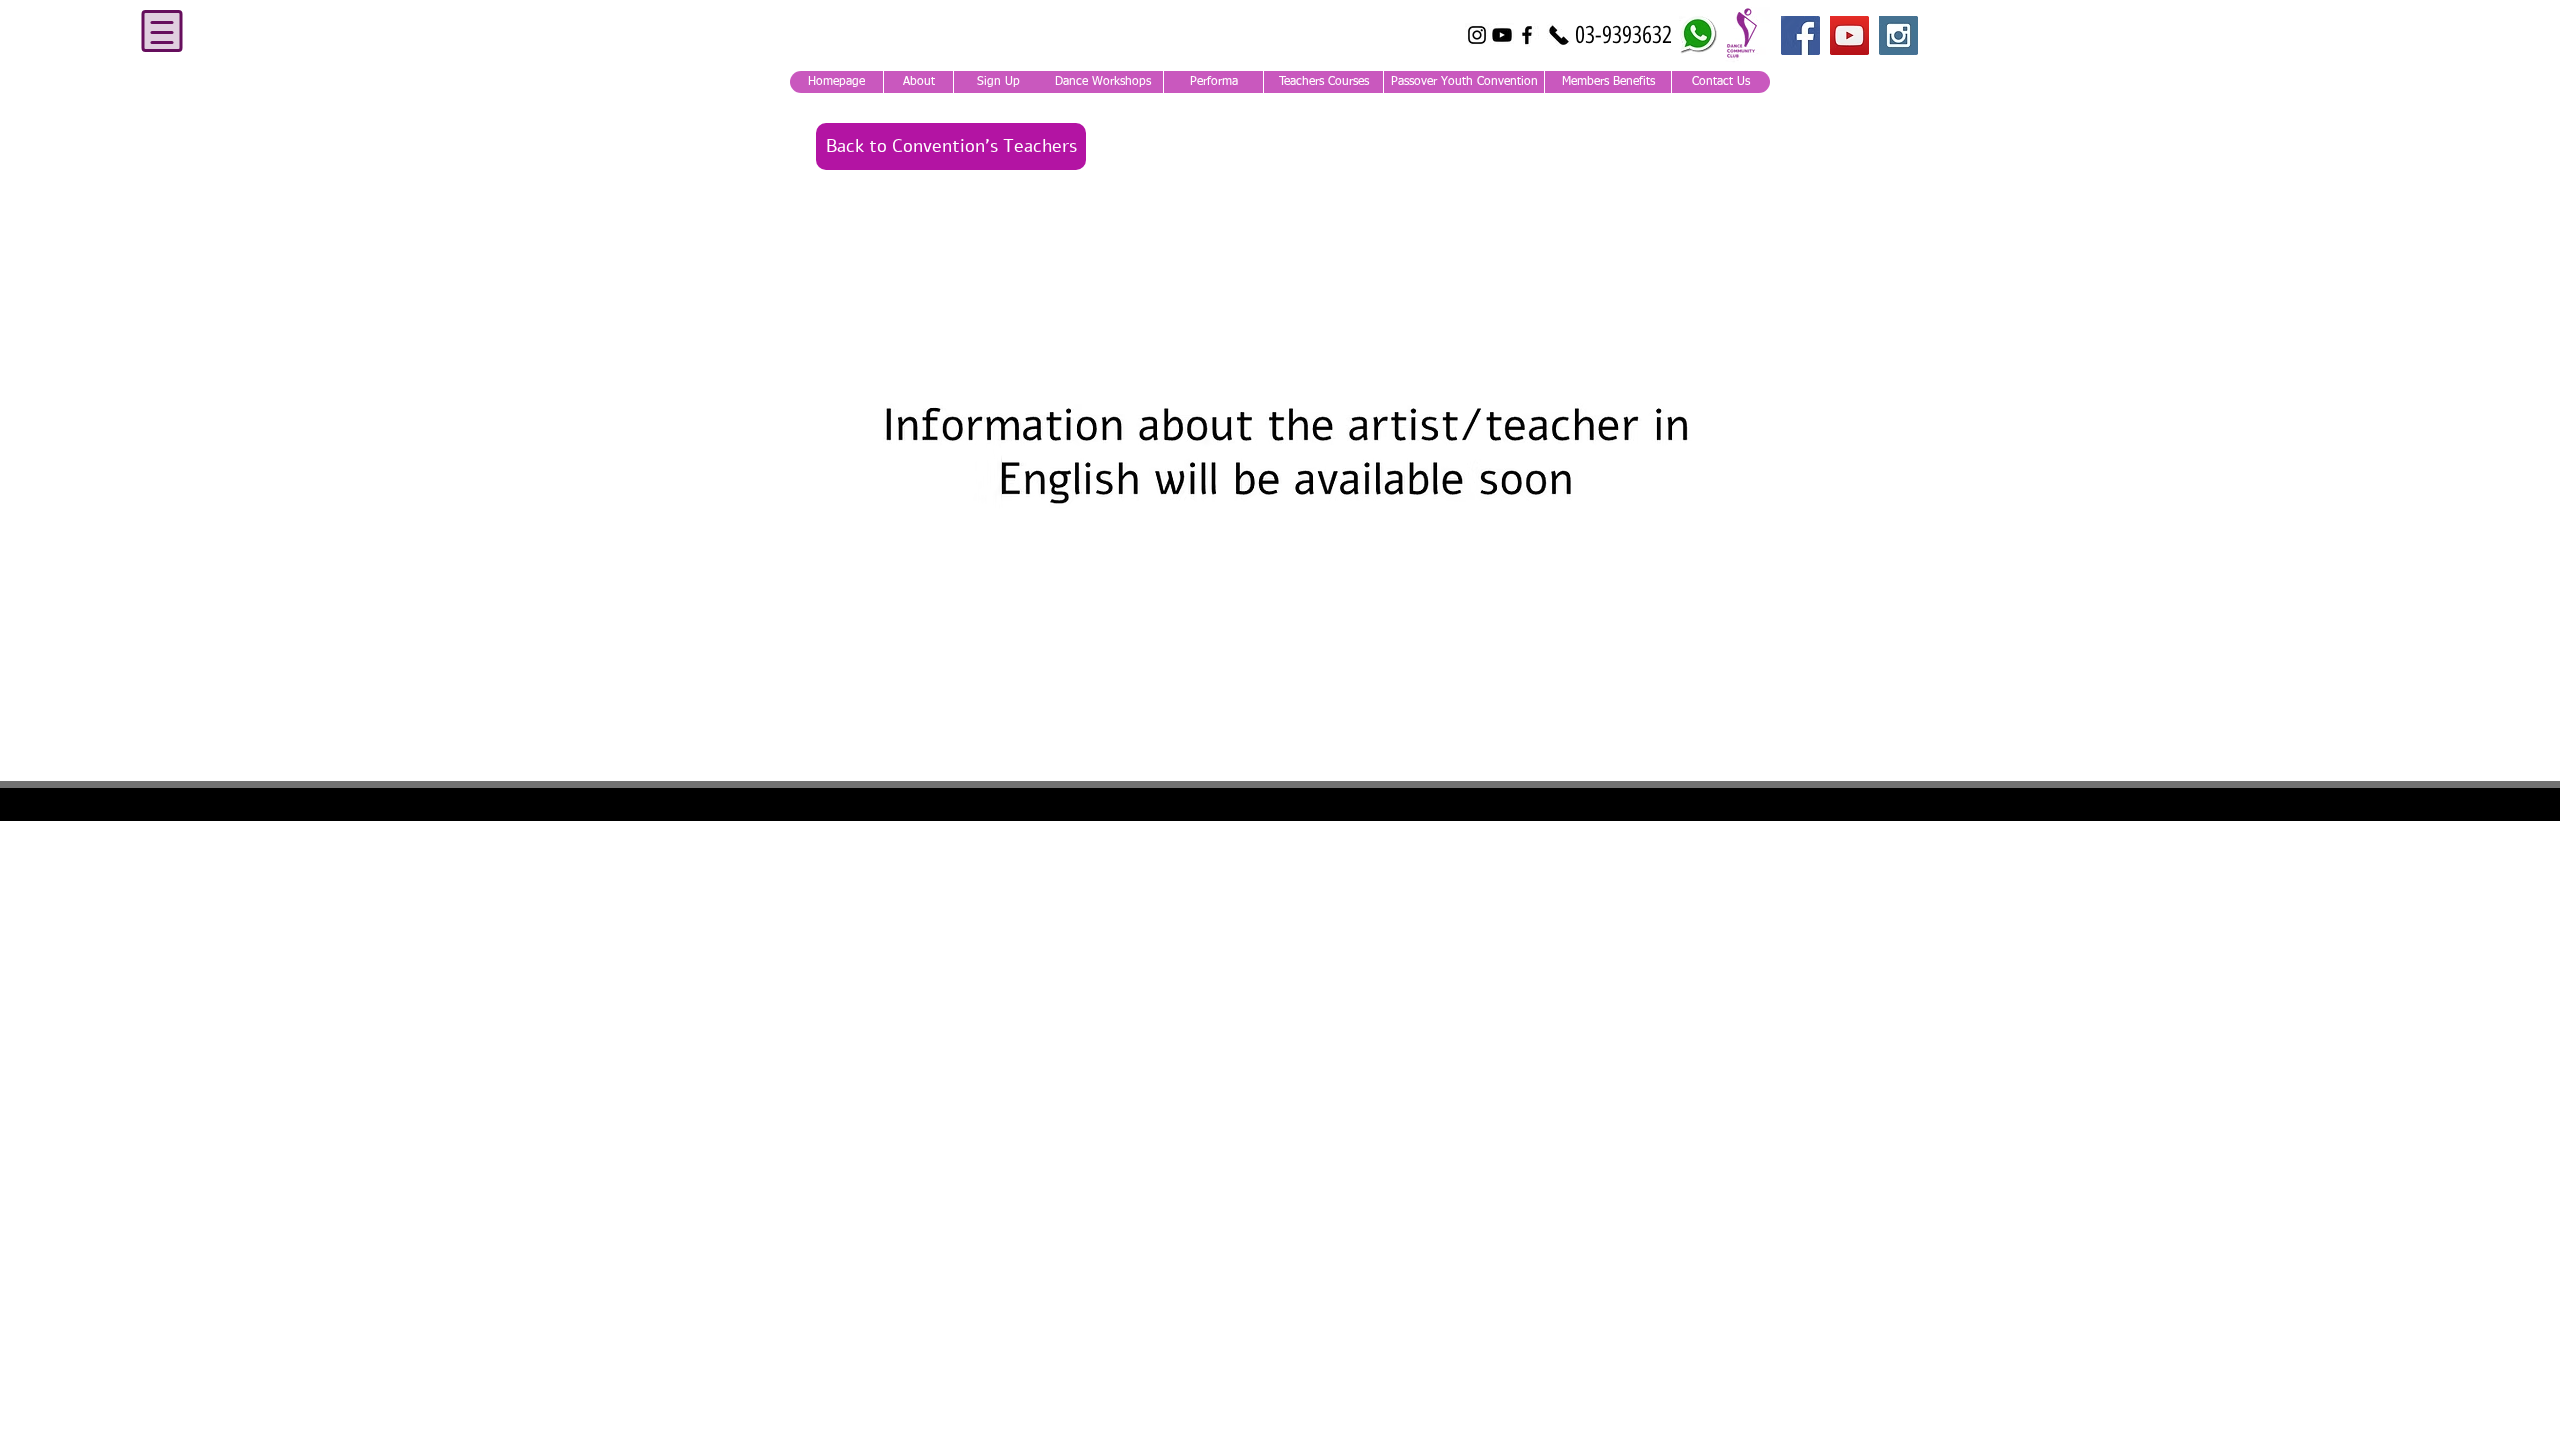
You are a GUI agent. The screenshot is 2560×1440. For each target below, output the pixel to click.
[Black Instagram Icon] (1477, 35)
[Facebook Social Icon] (1800, 35)
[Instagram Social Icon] (1898, 35)
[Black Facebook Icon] (1527, 35)
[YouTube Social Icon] (1849, 35)
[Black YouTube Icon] (1502, 35)
